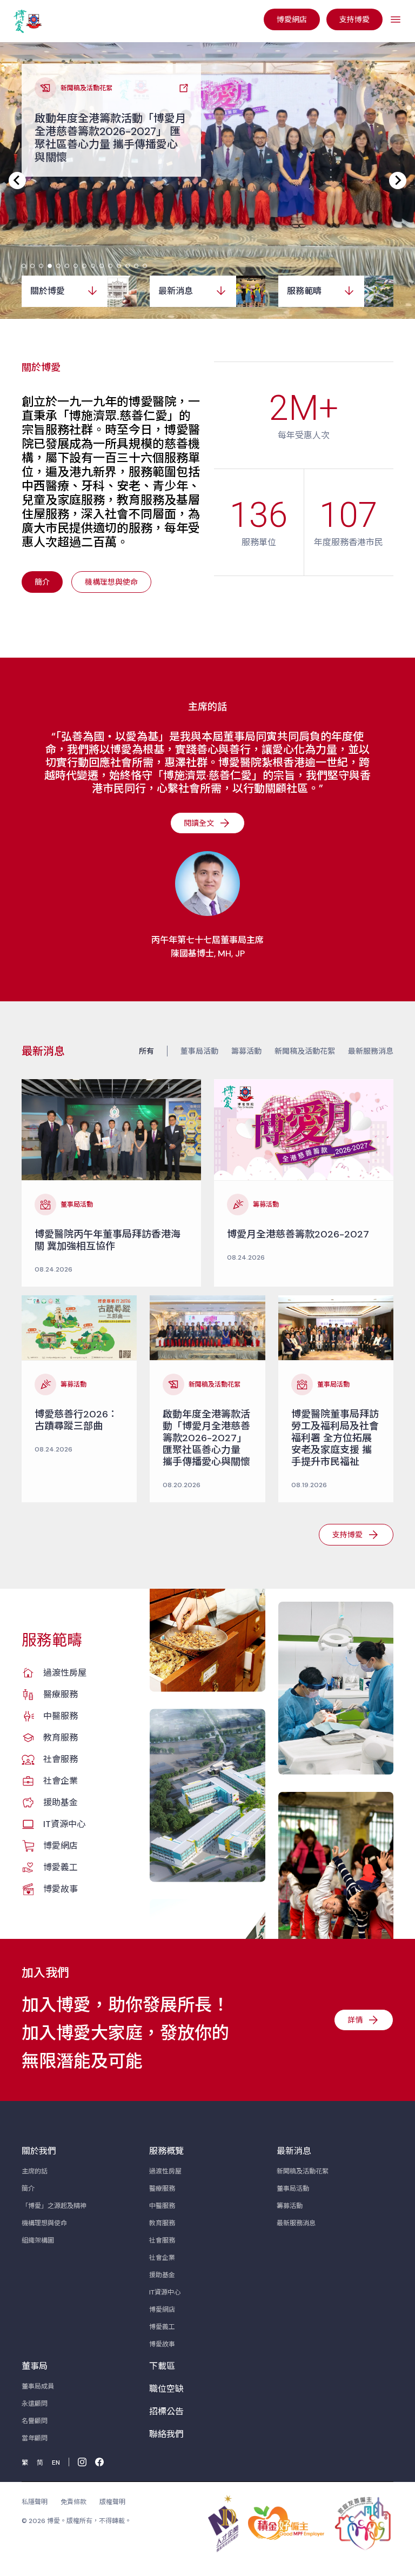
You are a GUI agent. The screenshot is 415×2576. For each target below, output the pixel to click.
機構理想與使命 (44, 2223)
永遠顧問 (35, 2404)
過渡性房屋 (65, 1673)
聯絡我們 (166, 2434)
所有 (146, 1051)
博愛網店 (61, 1846)
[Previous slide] (17, 180)
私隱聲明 (35, 2502)
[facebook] (99, 2462)
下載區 (162, 2366)
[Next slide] (398, 180)
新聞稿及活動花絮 (305, 1051)
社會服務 (61, 1759)
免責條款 (73, 2502)
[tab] (24, 266)
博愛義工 (61, 1867)
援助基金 (61, 1802)
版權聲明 (112, 2502)
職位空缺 (166, 2389)
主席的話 (35, 2171)
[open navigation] (396, 19)
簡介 (28, 2189)
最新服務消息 (371, 1051)
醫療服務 (61, 1694)
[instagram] (82, 2462)
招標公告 (166, 2411)
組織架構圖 (38, 2240)
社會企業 (61, 1781)
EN (56, 2463)
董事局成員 (38, 2386)
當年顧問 (35, 2438)
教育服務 (61, 1738)
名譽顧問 (35, 2421)
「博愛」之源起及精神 (54, 2206)
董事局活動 (199, 1051)
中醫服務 (61, 1716)
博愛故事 (61, 1889)
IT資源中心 (64, 1824)
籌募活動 (246, 1051)
